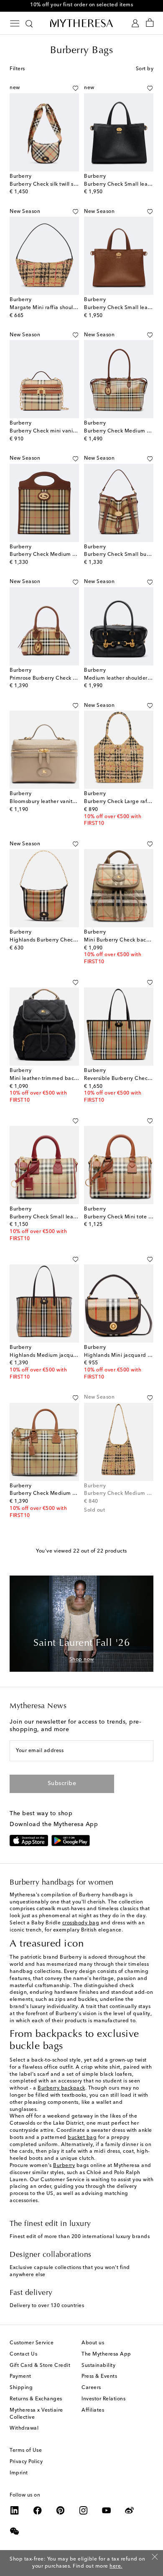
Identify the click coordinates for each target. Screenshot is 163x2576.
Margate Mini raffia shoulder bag (51, 308)
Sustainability (98, 2366)
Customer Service (32, 2343)
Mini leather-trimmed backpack (49, 1079)
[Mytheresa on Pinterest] (61, 2510)
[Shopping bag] (150, 23)
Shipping (21, 2388)
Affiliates (93, 2410)
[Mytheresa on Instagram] (84, 2510)
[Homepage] (81, 23)
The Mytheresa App (106, 2354)
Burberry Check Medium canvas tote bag (61, 1494)
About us (93, 2343)
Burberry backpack (61, 2088)
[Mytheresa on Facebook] (38, 2510)
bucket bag (82, 2138)
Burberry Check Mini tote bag (121, 1217)
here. (116, 2566)
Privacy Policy (26, 2462)
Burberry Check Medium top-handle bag (61, 555)
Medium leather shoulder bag (122, 678)
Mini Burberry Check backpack (122, 940)
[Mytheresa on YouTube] (107, 2510)
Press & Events (99, 2376)
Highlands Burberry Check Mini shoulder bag (66, 940)
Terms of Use (26, 2451)
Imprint (19, 2473)
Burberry (64, 2166)
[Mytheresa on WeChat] (15, 2531)
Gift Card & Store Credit (40, 2366)
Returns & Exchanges (36, 2399)
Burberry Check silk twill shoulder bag (57, 184)
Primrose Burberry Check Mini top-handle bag (67, 678)
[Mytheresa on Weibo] (130, 2510)
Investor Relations (103, 2399)
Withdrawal (24, 2428)
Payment (20, 2376)
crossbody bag (81, 1923)
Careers (91, 2388)
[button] (75, 88)
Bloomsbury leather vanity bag (48, 802)
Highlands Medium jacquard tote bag (57, 1356)
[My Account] (135, 23)
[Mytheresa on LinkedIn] (15, 2510)
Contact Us (23, 2354)
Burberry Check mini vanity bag (49, 431)
